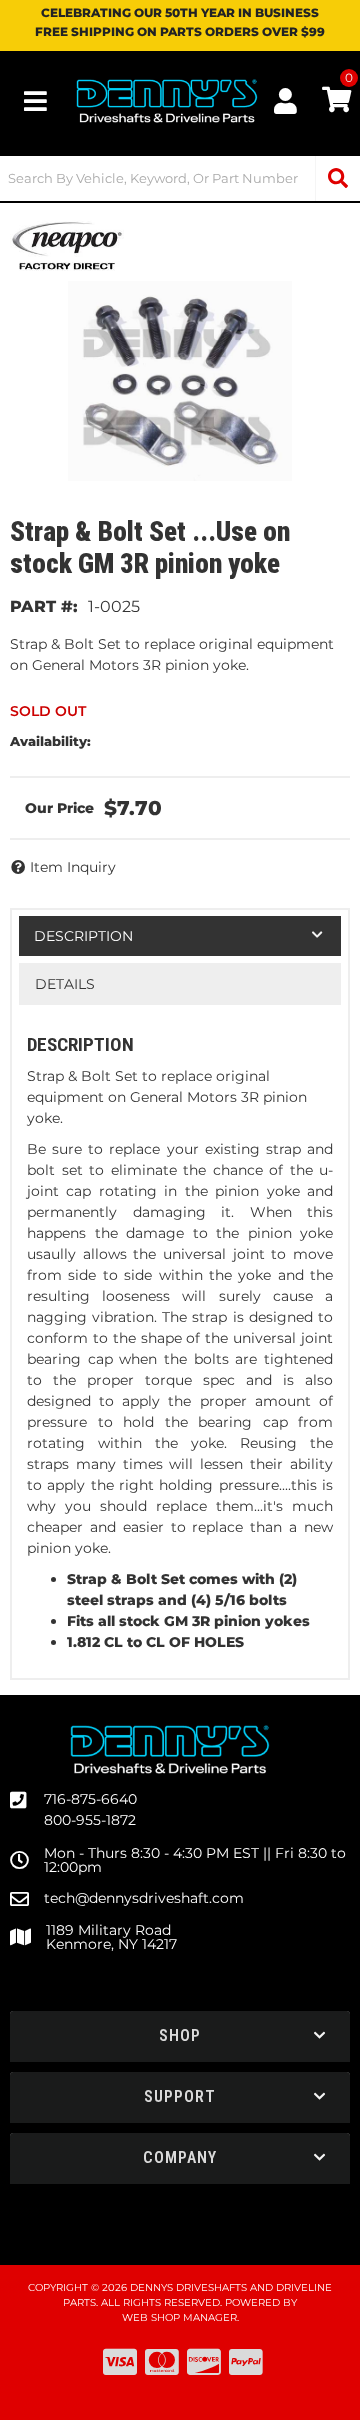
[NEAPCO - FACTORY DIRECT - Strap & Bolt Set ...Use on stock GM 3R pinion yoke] (67, 244)
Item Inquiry (73, 867)
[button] (180, 178)
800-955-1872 (90, 1820)
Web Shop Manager (179, 2317)
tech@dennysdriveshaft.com (144, 1898)
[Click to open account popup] (285, 101)
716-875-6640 (90, 1799)
